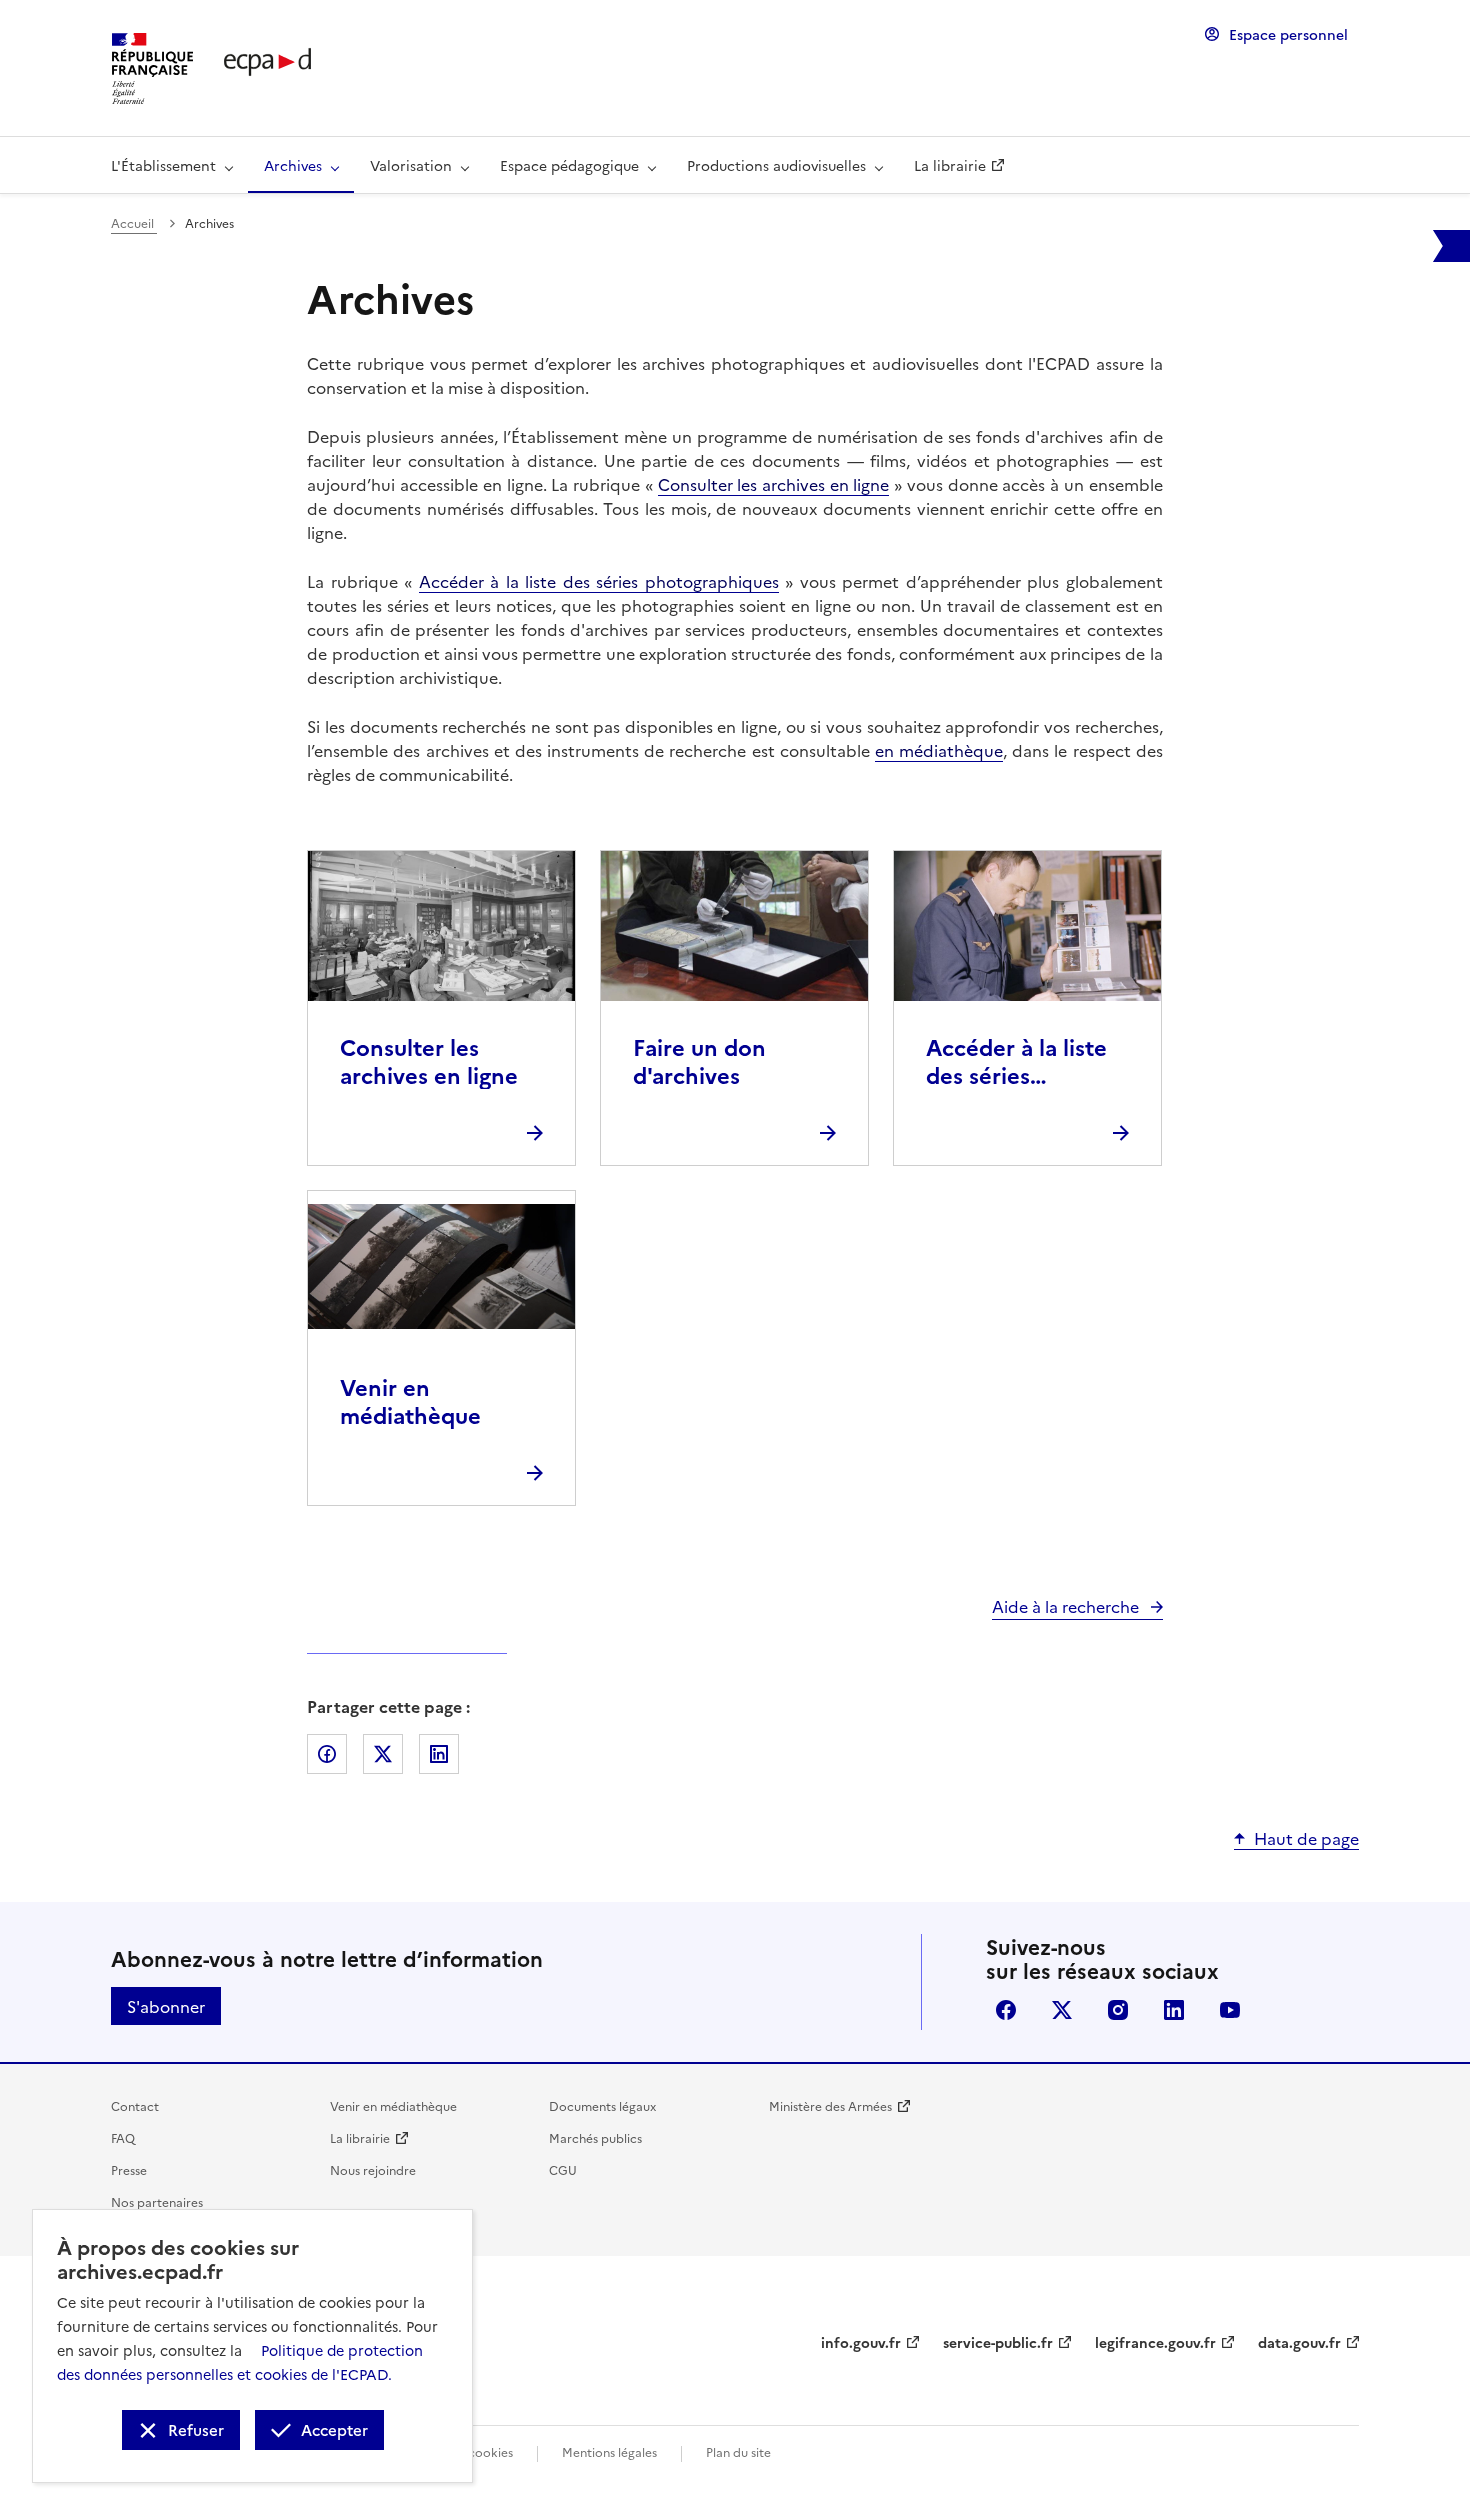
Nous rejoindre (373, 2169)
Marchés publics (595, 2137)
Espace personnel (1288, 34)
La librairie (360, 2137)
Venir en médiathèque (393, 2105)
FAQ (123, 2137)
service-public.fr (998, 2342)
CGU (563, 2169)
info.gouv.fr (861, 2342)
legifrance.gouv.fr (1155, 2342)
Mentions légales (609, 2451)
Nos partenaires (157, 2201)
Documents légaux (602, 2105)
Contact (135, 2105)
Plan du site (738, 2451)
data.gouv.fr (1299, 2342)
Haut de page (1306, 1838)
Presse (129, 2169)
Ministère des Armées (830, 2105)
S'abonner (166, 2006)
